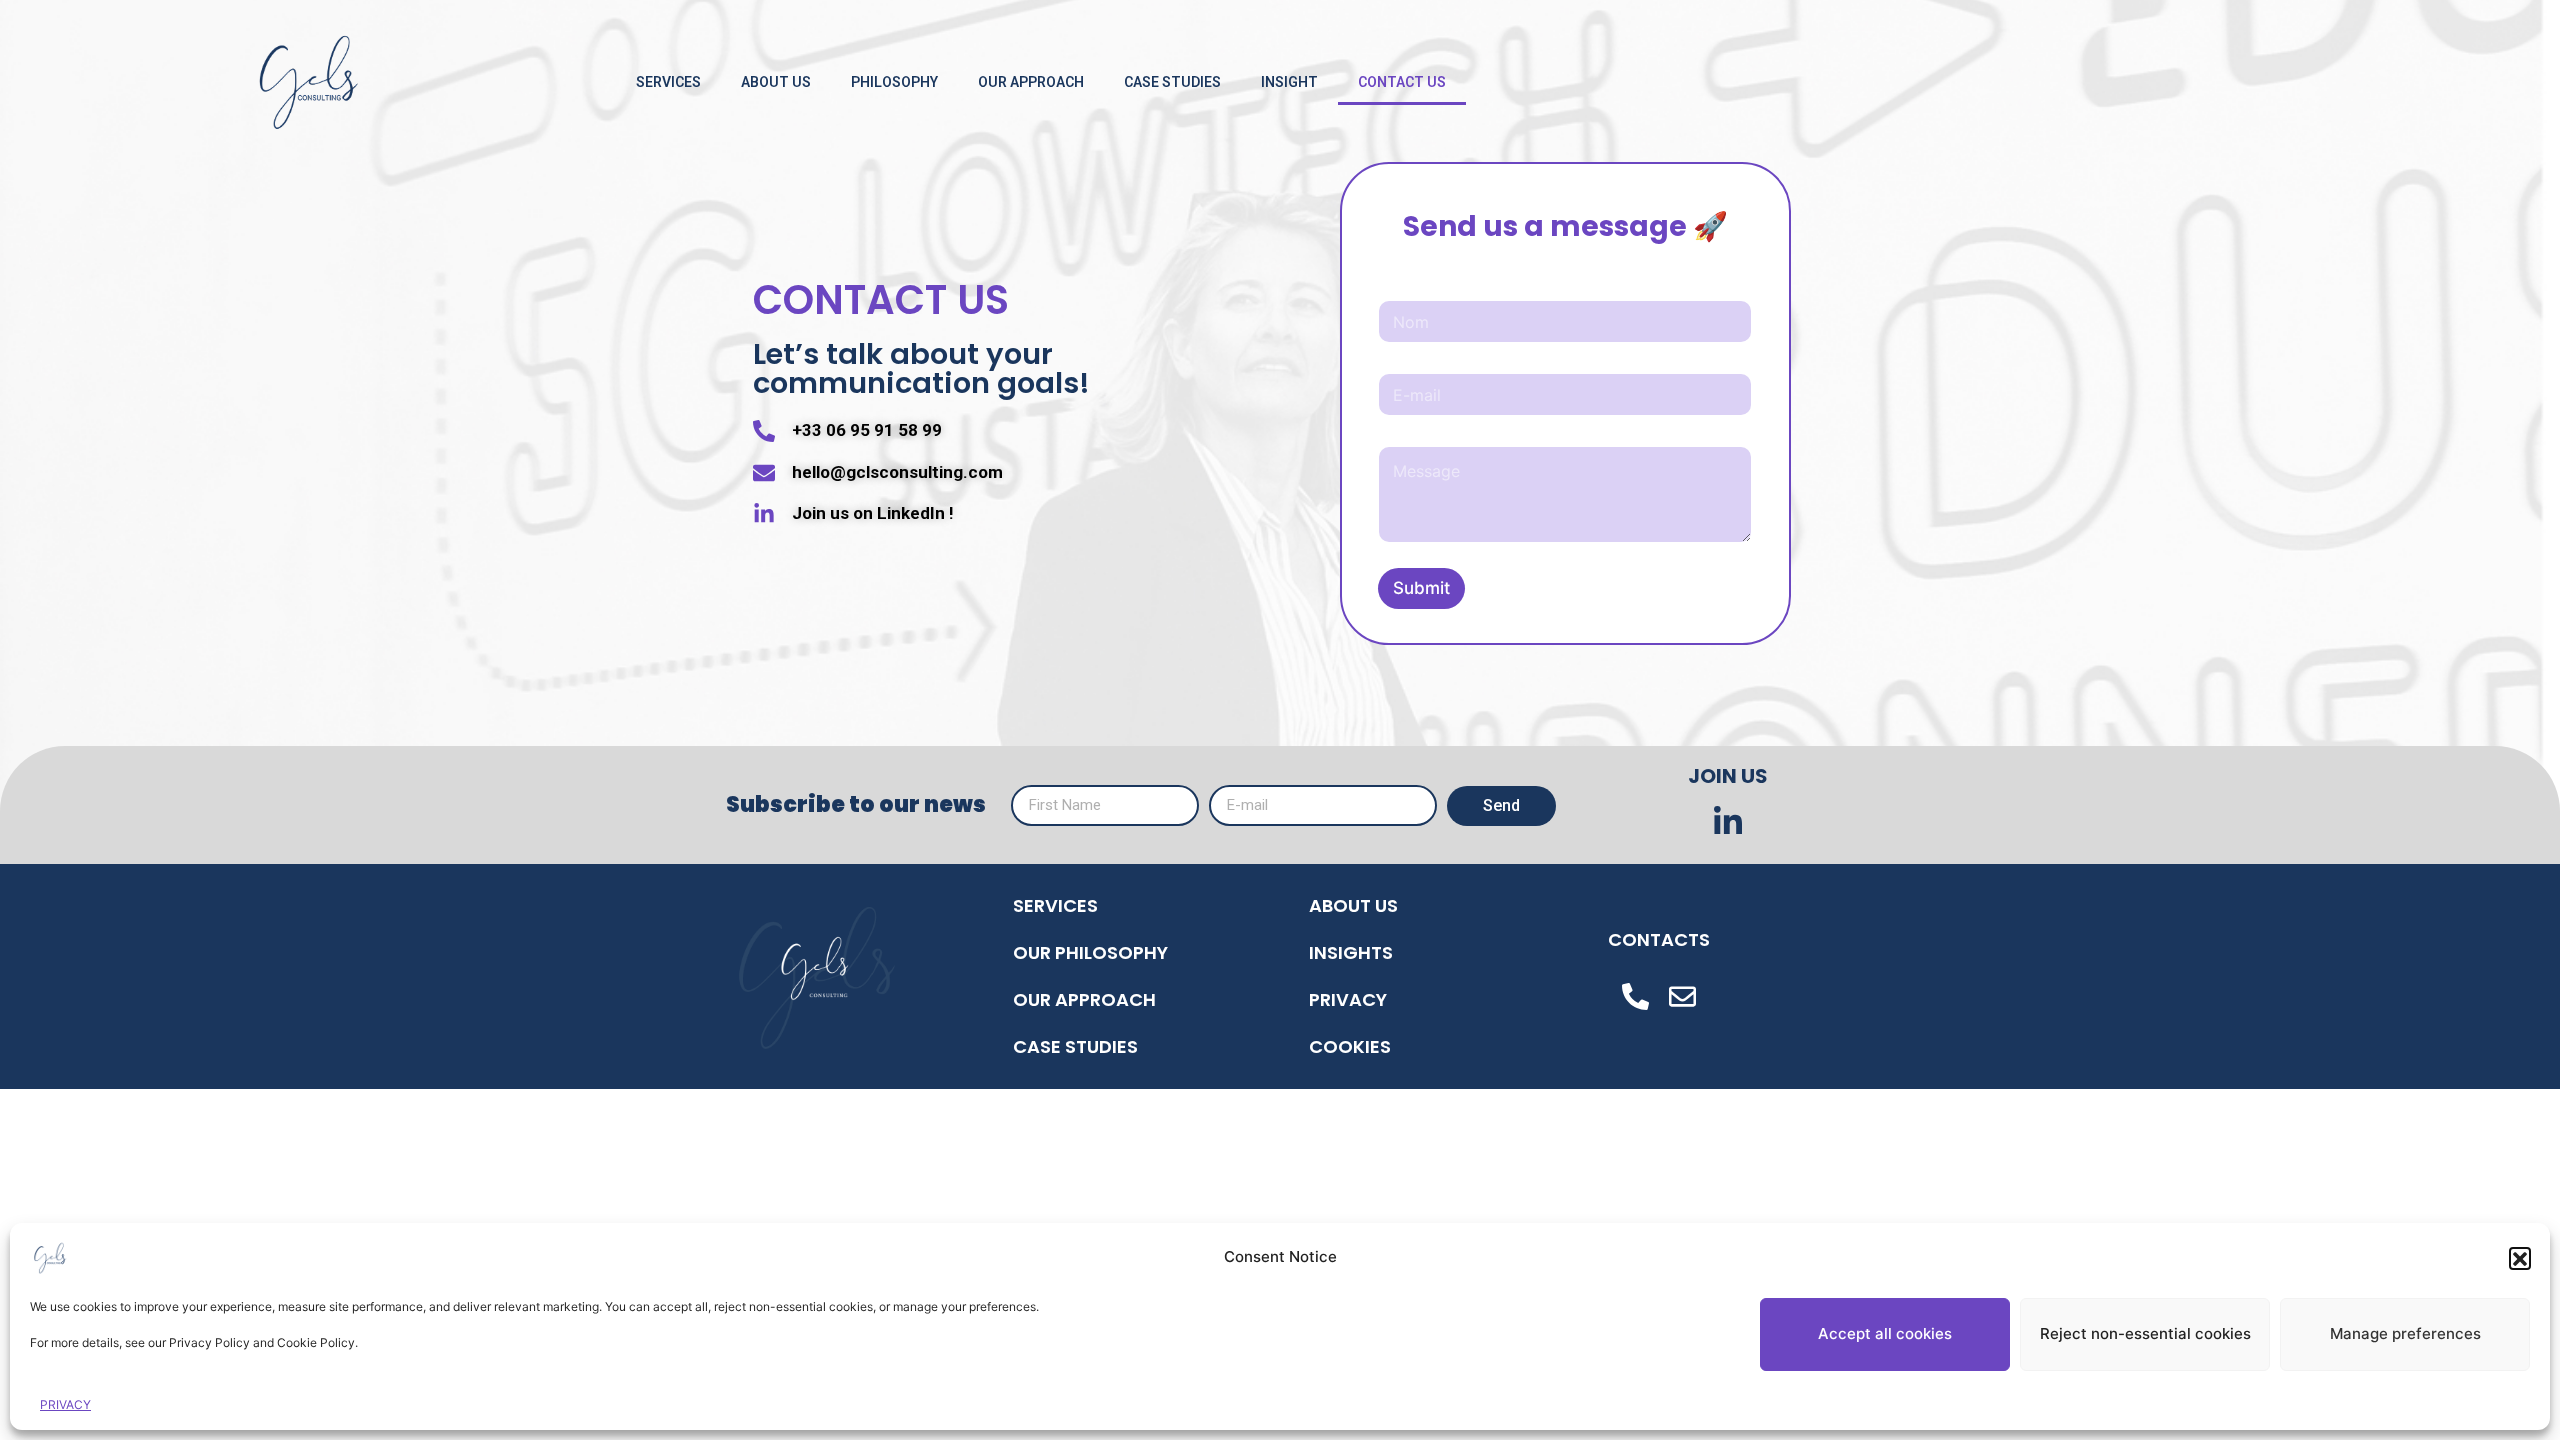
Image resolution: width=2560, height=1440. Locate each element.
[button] (2520, 1258)
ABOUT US (776, 82)
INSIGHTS (1351, 952)
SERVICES (668, 82)
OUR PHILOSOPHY (1090, 952)
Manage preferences (2405, 1333)
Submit (1421, 588)
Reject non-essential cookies (2145, 1333)
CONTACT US (1402, 82)
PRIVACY (65, 1404)
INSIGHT (1289, 82)
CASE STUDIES (1172, 82)
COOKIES (1350, 1046)
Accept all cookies (1885, 1333)
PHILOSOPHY (894, 82)
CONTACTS (1659, 939)
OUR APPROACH (1031, 82)
